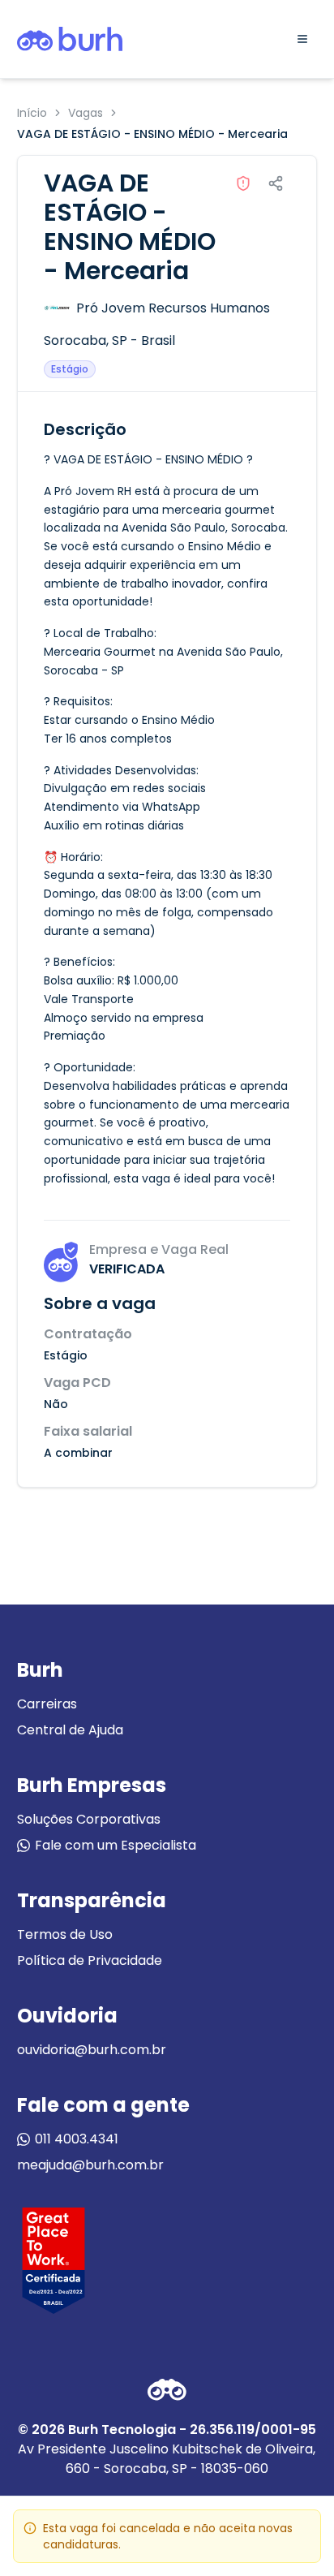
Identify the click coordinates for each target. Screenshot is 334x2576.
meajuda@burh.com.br (90, 2165)
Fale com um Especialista (116, 1845)
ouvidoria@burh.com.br (92, 2050)
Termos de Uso (65, 1934)
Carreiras (47, 1704)
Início (32, 113)
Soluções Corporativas (89, 1819)
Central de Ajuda (70, 1730)
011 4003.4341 (77, 2139)
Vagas (86, 113)
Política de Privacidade (90, 1960)
